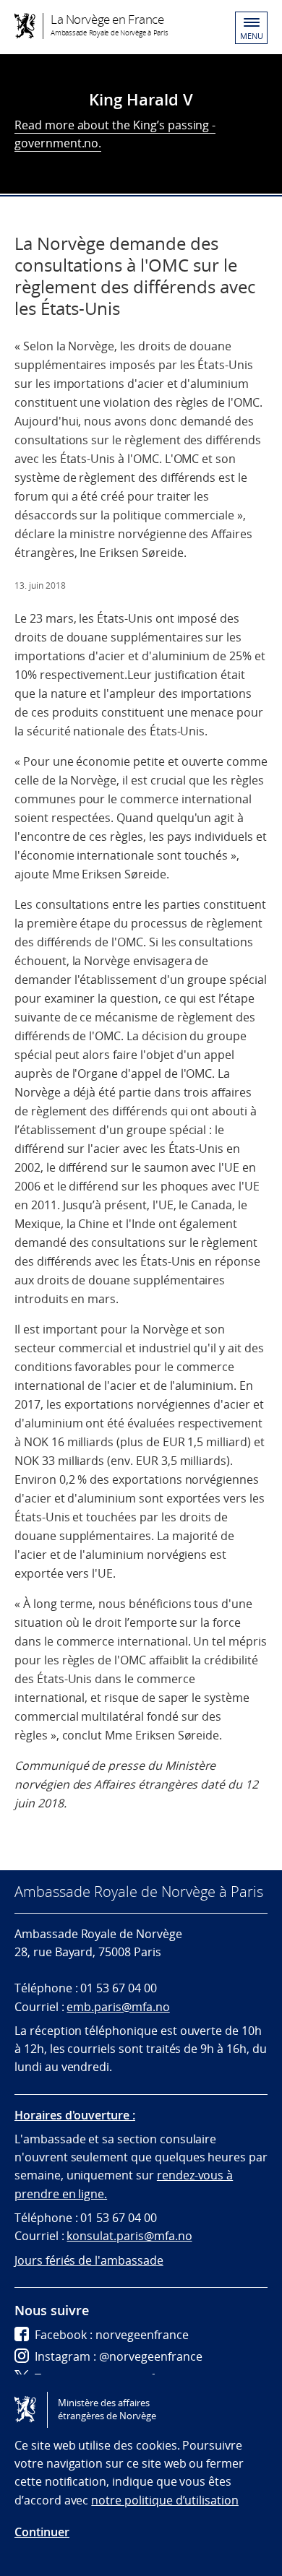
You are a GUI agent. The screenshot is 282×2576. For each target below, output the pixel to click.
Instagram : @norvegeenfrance (119, 2356)
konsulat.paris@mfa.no (129, 2236)
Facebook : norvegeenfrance (112, 2335)
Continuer (42, 2532)
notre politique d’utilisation (165, 2500)
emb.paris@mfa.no (118, 2007)
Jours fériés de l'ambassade (89, 2260)
